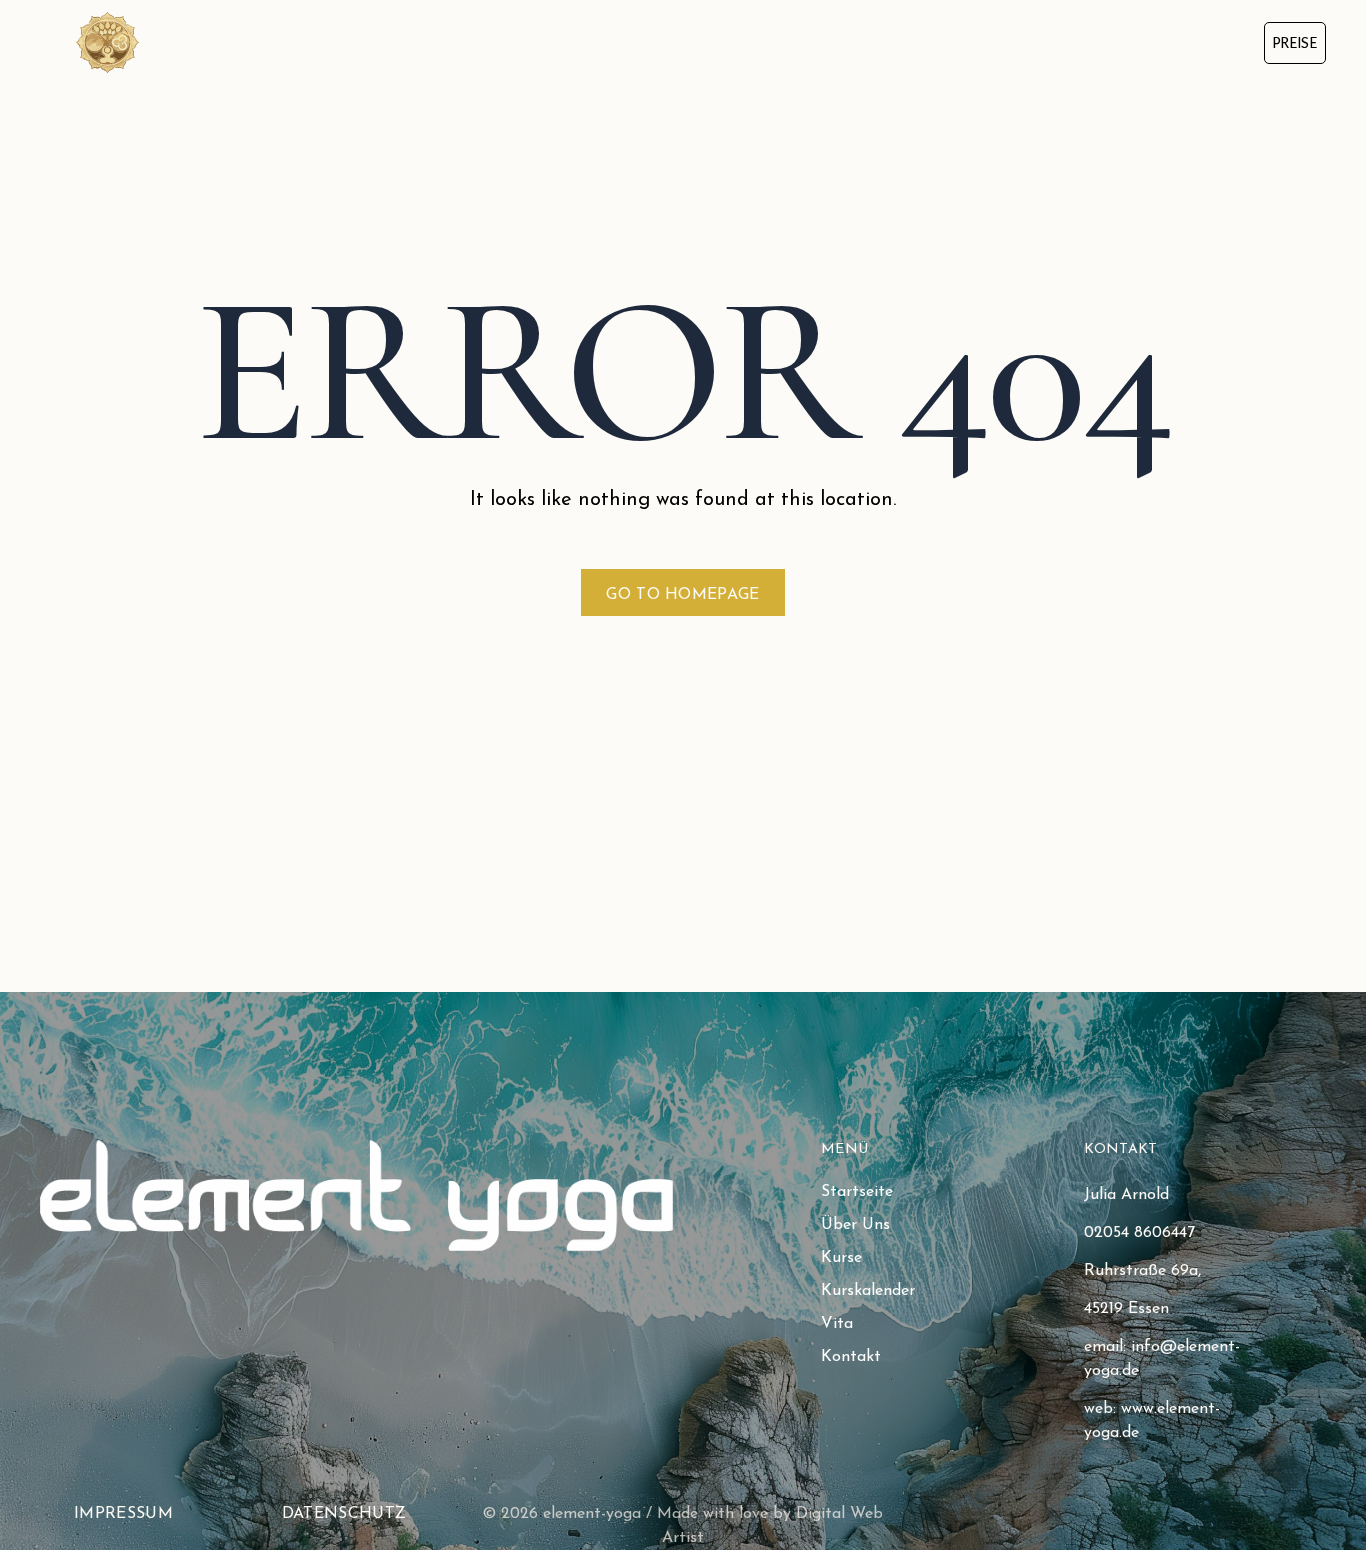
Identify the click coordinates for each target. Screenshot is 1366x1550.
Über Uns (555, 41)
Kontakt (1022, 41)
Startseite (425, 41)
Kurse (666, 41)
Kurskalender (795, 41)
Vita (917, 41)
